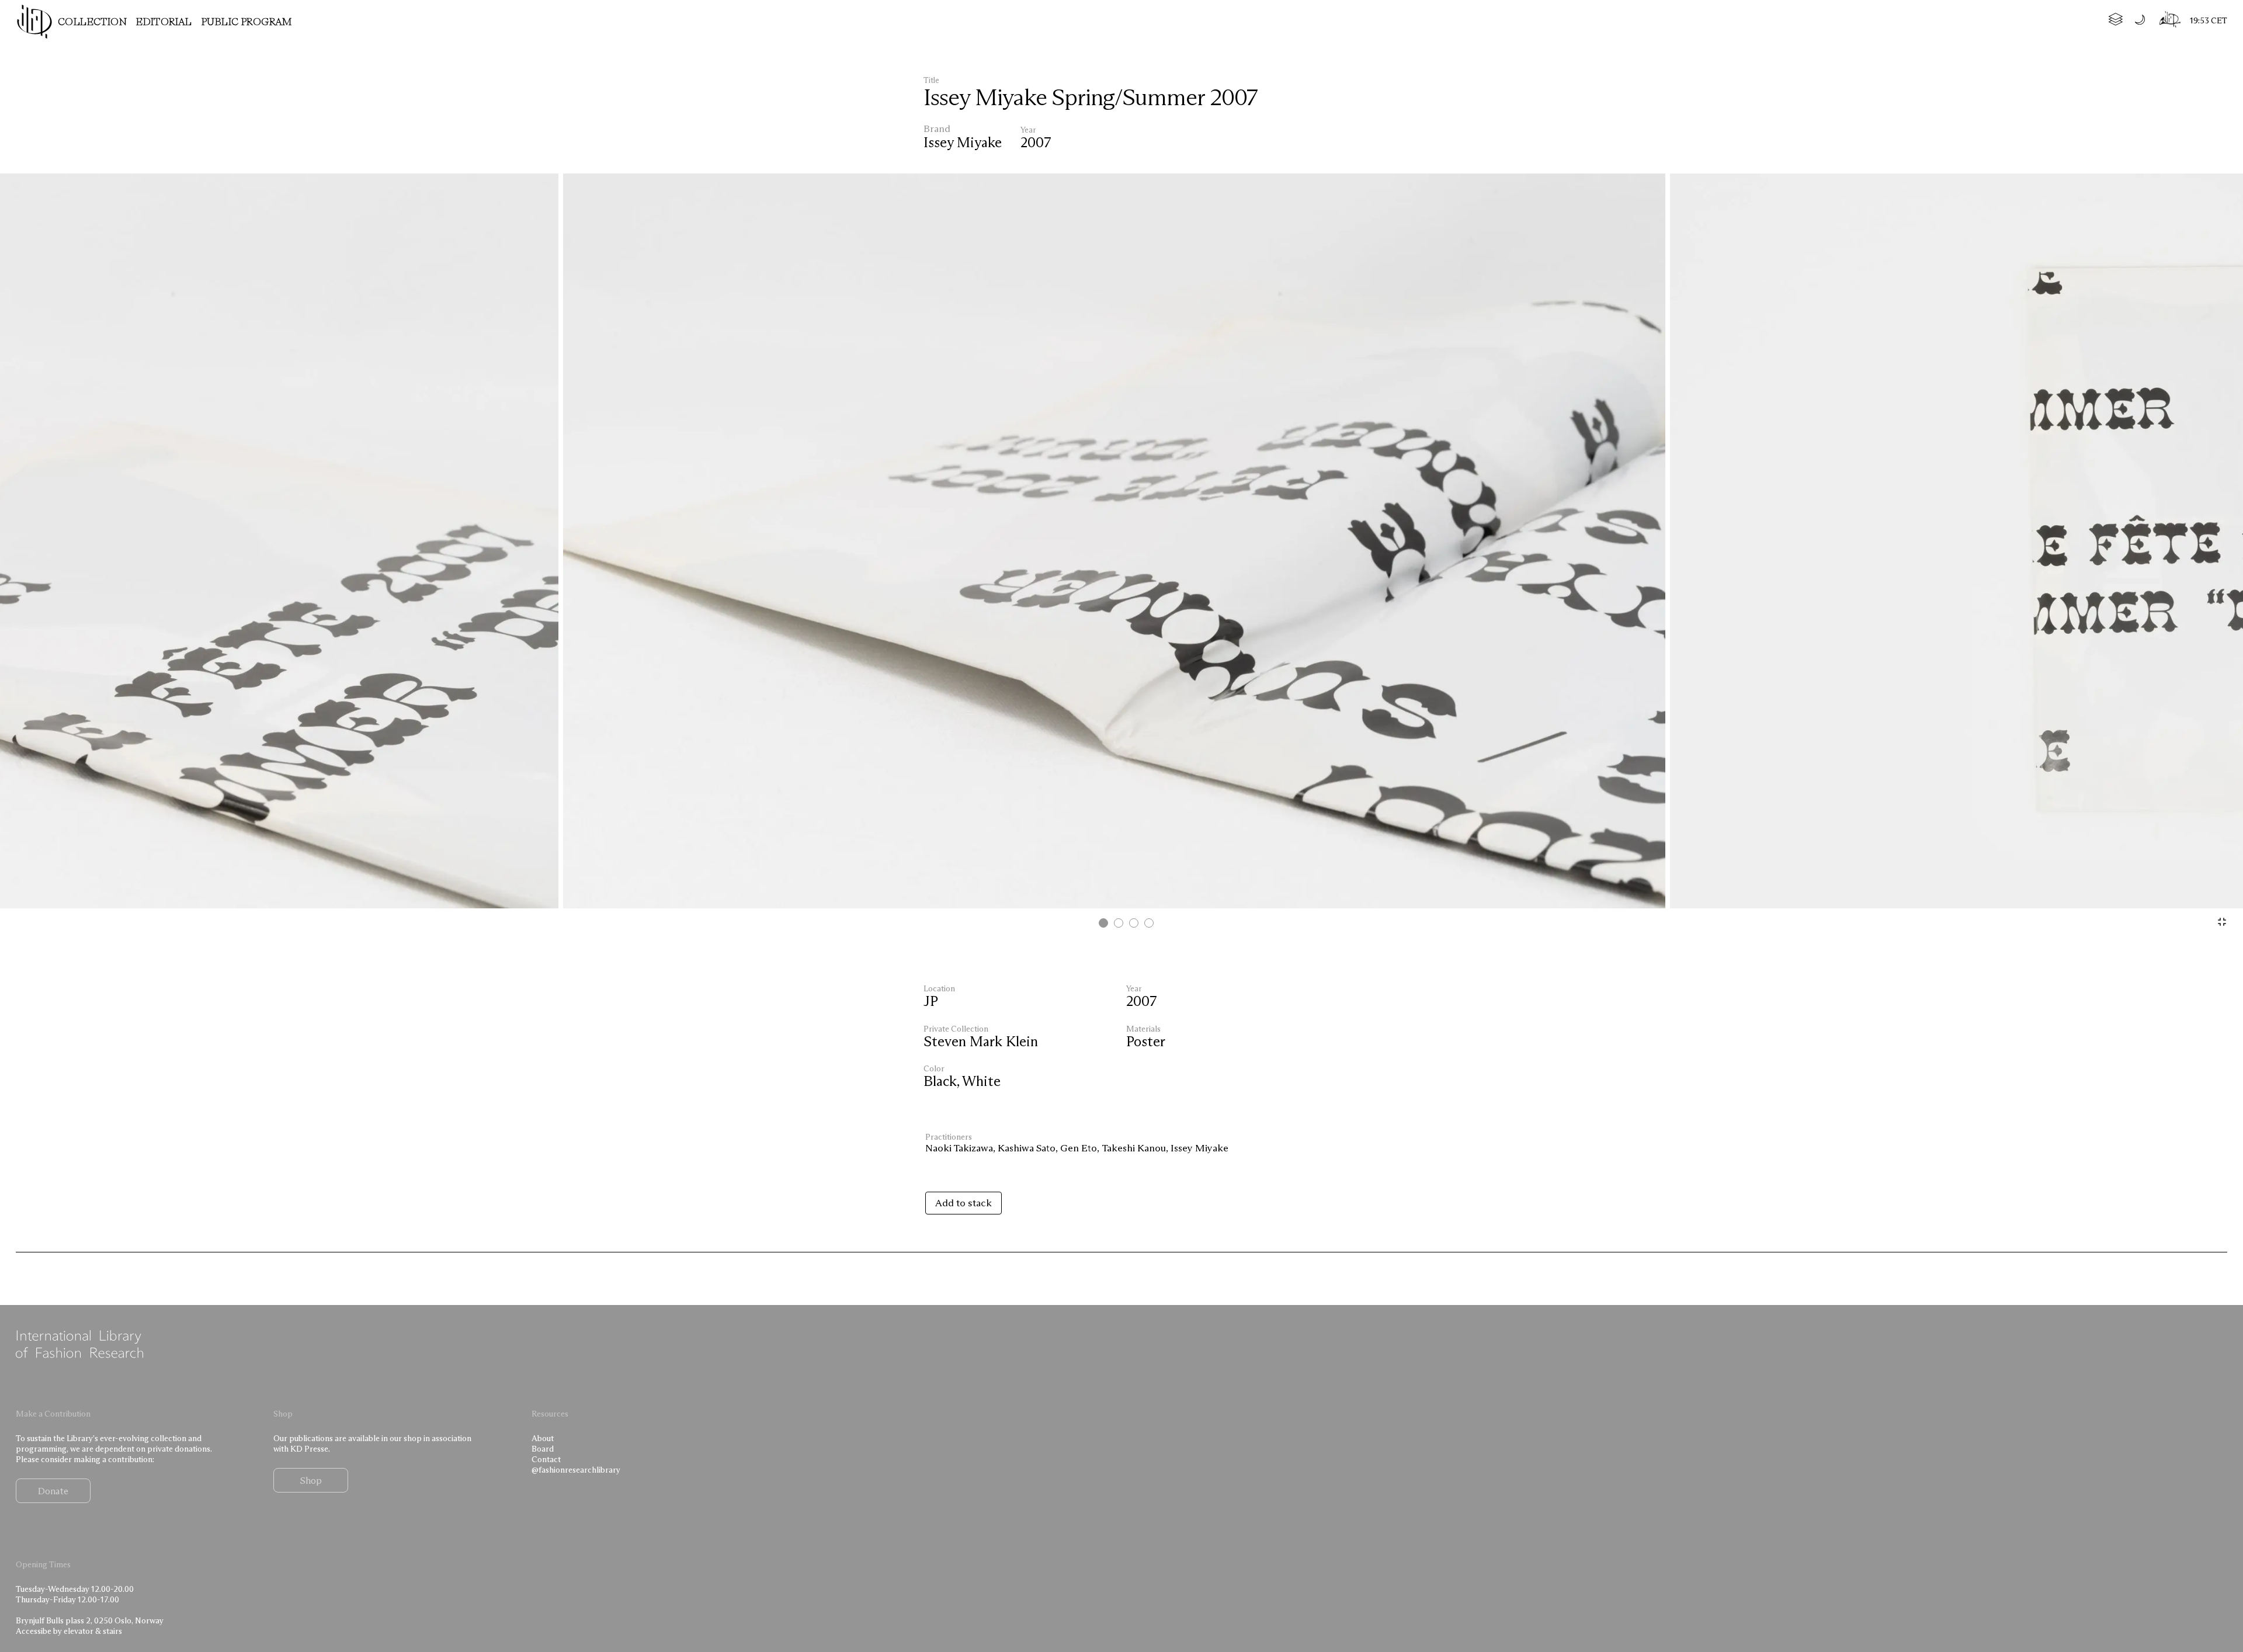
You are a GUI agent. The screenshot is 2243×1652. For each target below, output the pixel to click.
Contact (546, 1459)
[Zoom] (2222, 922)
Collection (92, 22)
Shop (311, 1480)
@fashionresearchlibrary (576, 1470)
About (543, 1438)
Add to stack (963, 1203)
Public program (247, 22)
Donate (53, 1491)
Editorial (164, 22)
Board (543, 1449)
